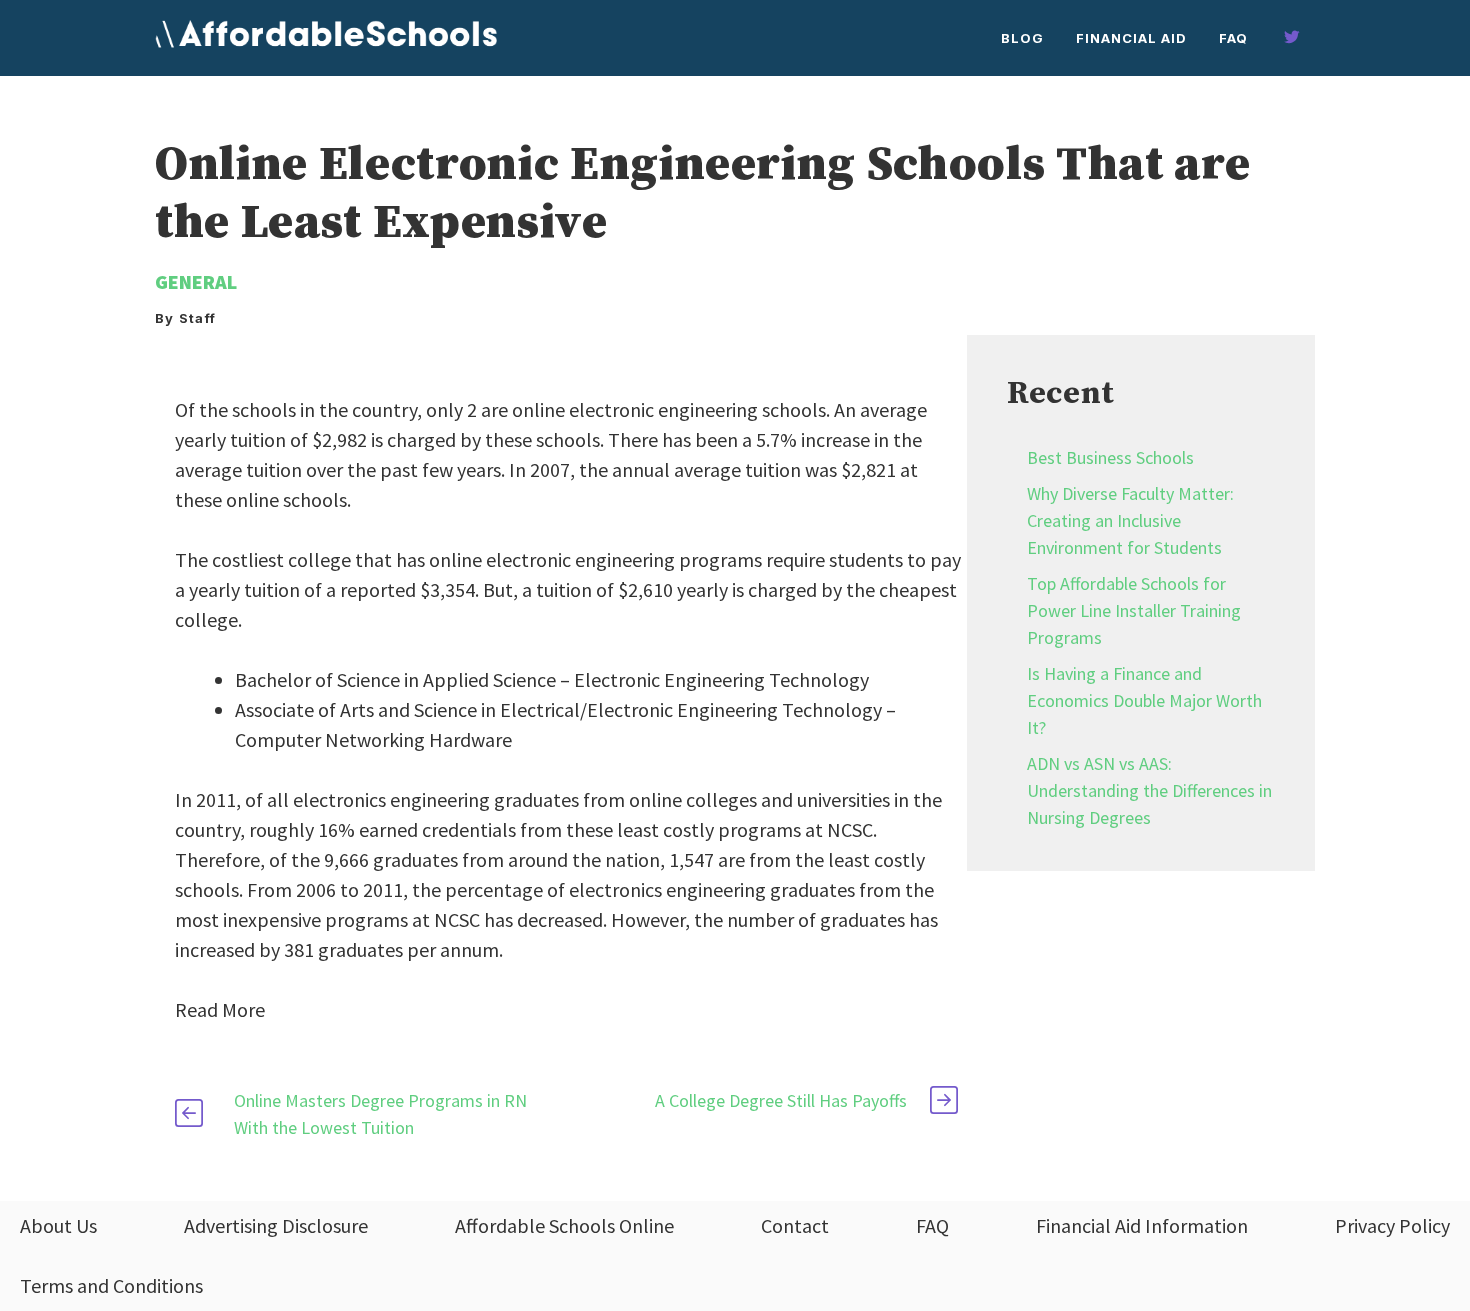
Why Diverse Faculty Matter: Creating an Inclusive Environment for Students (1130, 520)
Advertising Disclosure (276, 1225)
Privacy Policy (1392, 1225)
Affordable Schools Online (564, 1225)
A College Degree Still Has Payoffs (781, 1100)
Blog (1022, 38)
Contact (795, 1225)
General (196, 281)
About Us (58, 1225)
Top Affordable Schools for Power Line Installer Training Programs (1134, 610)
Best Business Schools (1110, 457)
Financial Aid (1131, 38)
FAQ (1233, 38)
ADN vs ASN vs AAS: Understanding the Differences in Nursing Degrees (1149, 790)
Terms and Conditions (111, 1285)
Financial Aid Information (1142, 1225)
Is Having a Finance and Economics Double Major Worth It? (1144, 700)
